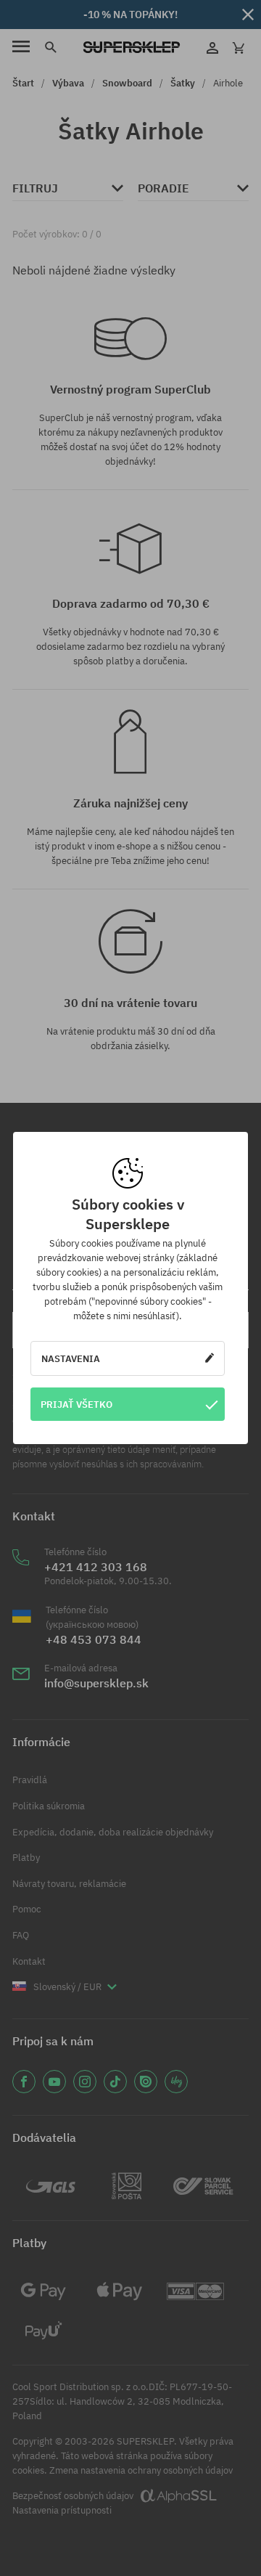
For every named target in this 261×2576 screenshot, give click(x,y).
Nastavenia (71, 1358)
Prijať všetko (76, 1404)
